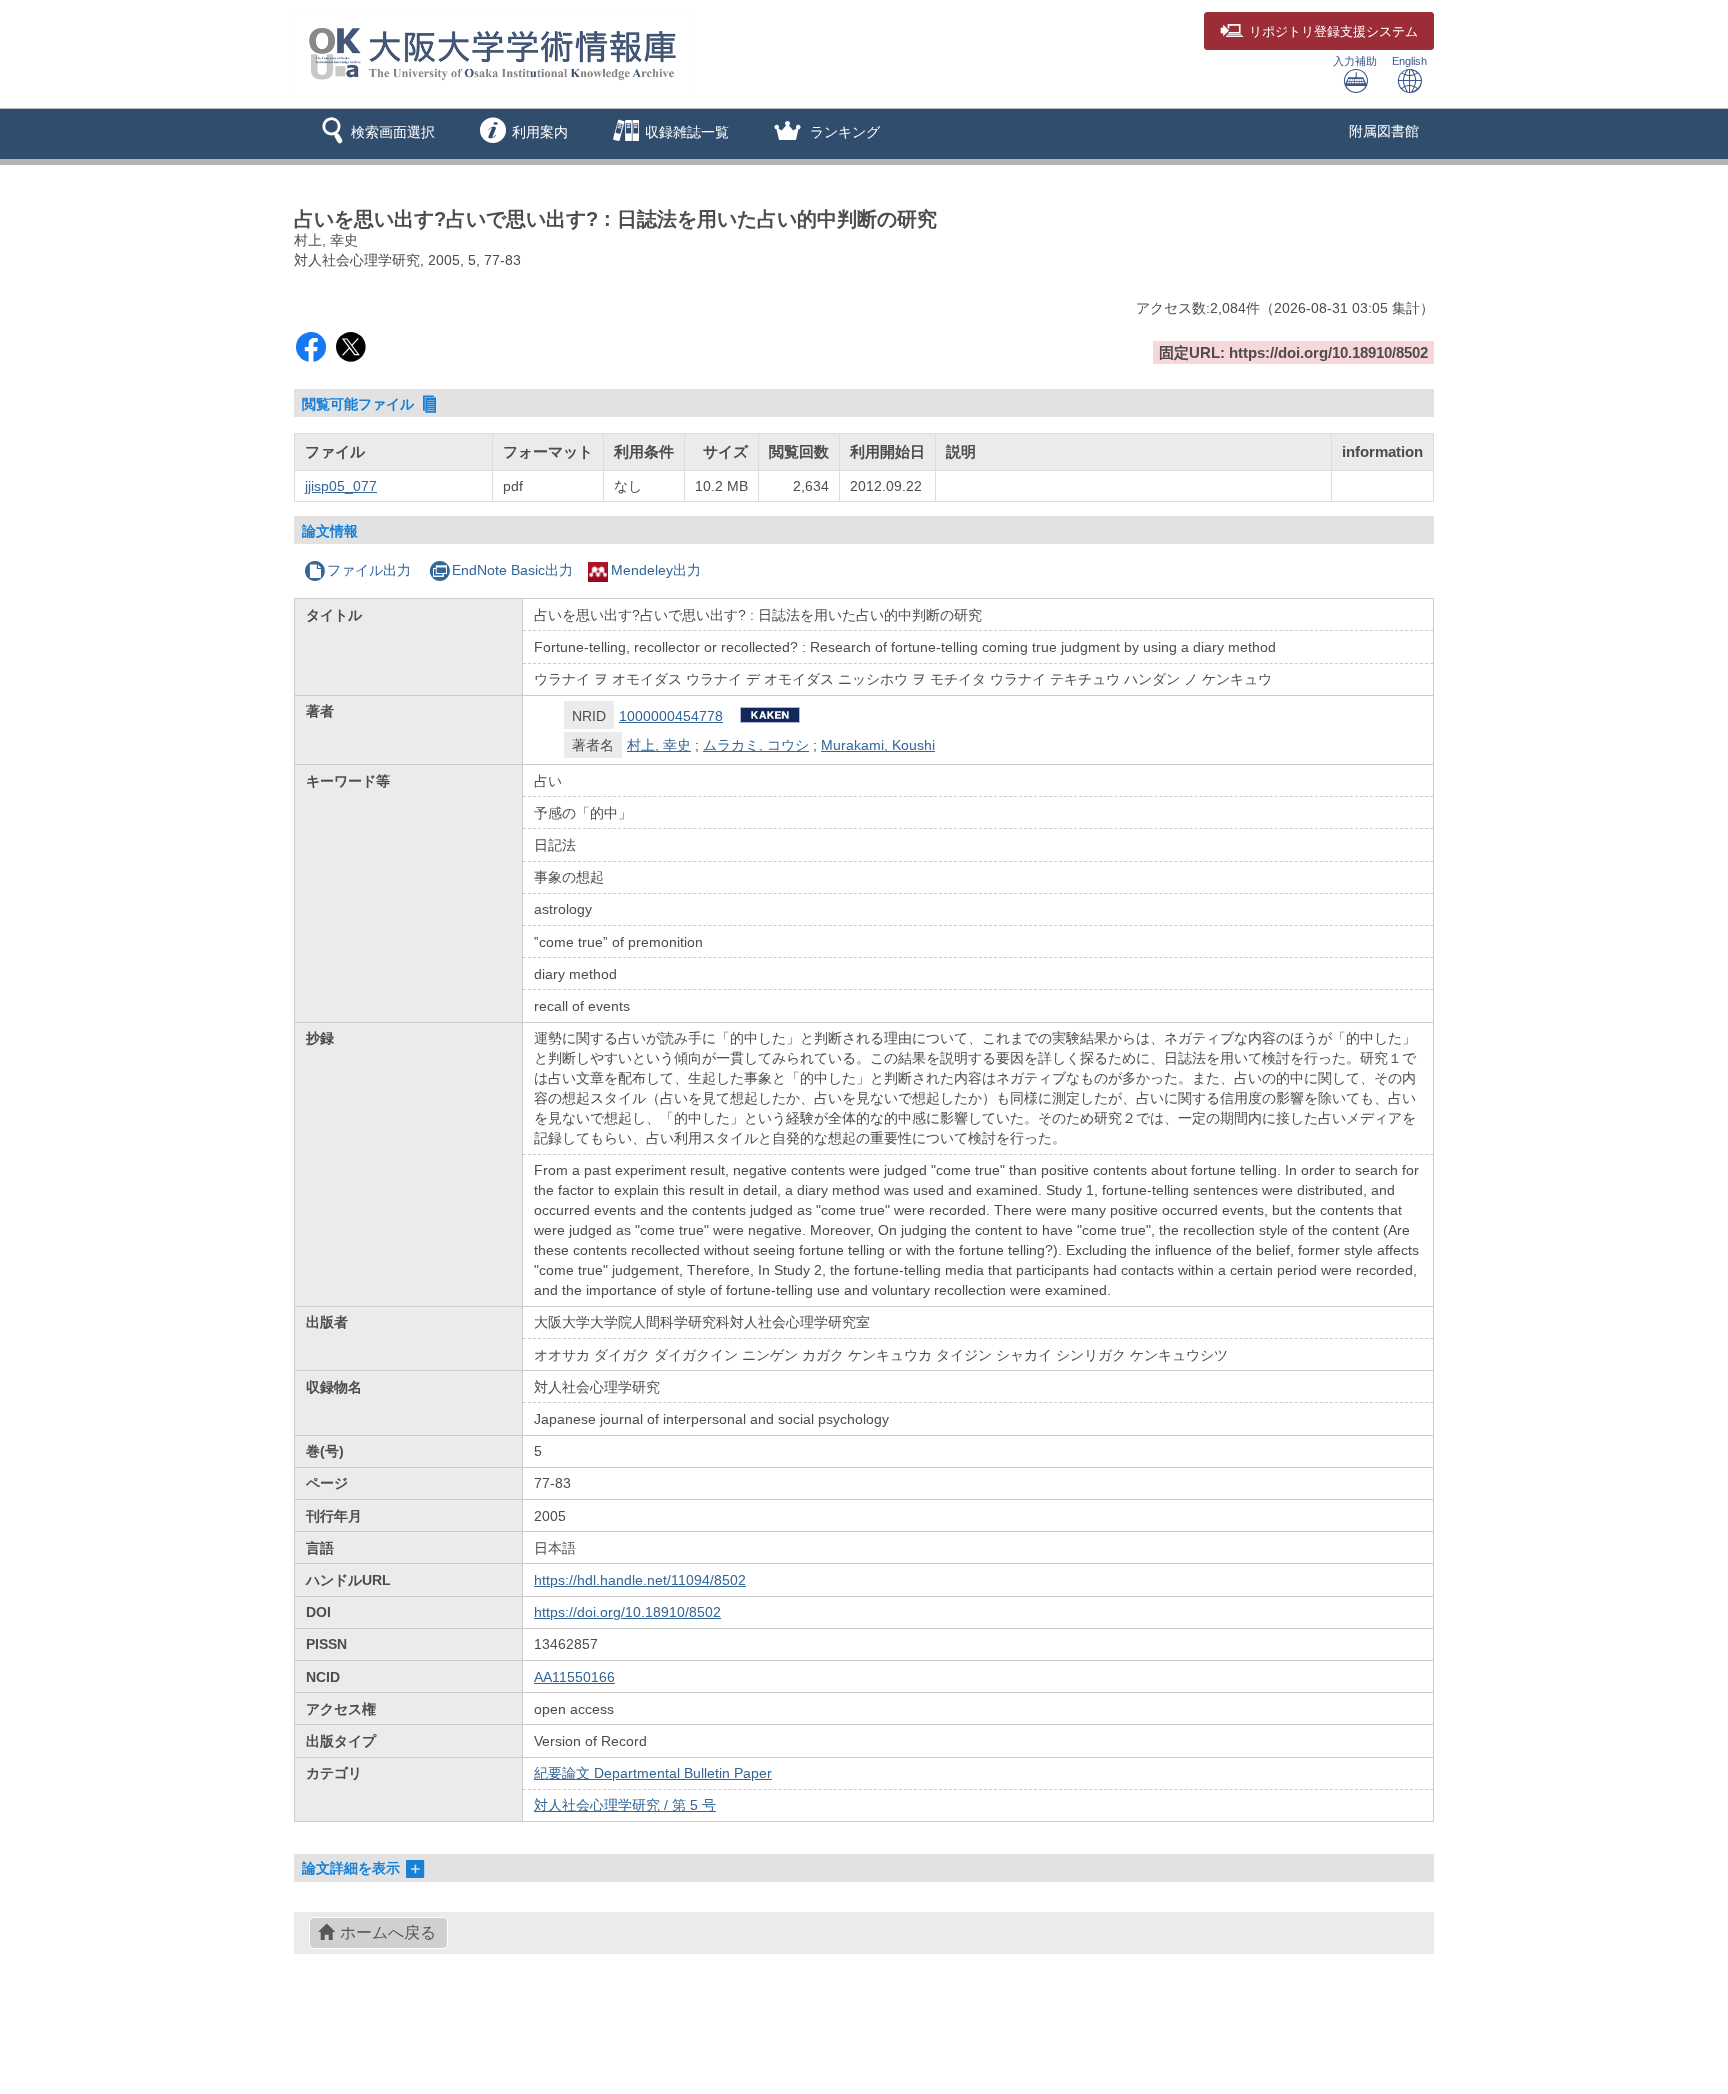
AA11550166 (574, 1677)
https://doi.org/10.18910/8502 (627, 1612)
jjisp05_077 (341, 486)
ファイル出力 (369, 570)
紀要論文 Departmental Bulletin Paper (653, 1773)
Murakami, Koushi (878, 745)
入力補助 (1355, 61)
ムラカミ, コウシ (756, 745)
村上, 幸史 (659, 745)
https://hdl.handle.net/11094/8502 (640, 1580)
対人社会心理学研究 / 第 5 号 (625, 1805)
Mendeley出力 (656, 570)
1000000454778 (671, 716)
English (1409, 61)
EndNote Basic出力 (512, 570)
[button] (374, 134)
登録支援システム (1333, 32)
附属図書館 (1384, 131)
